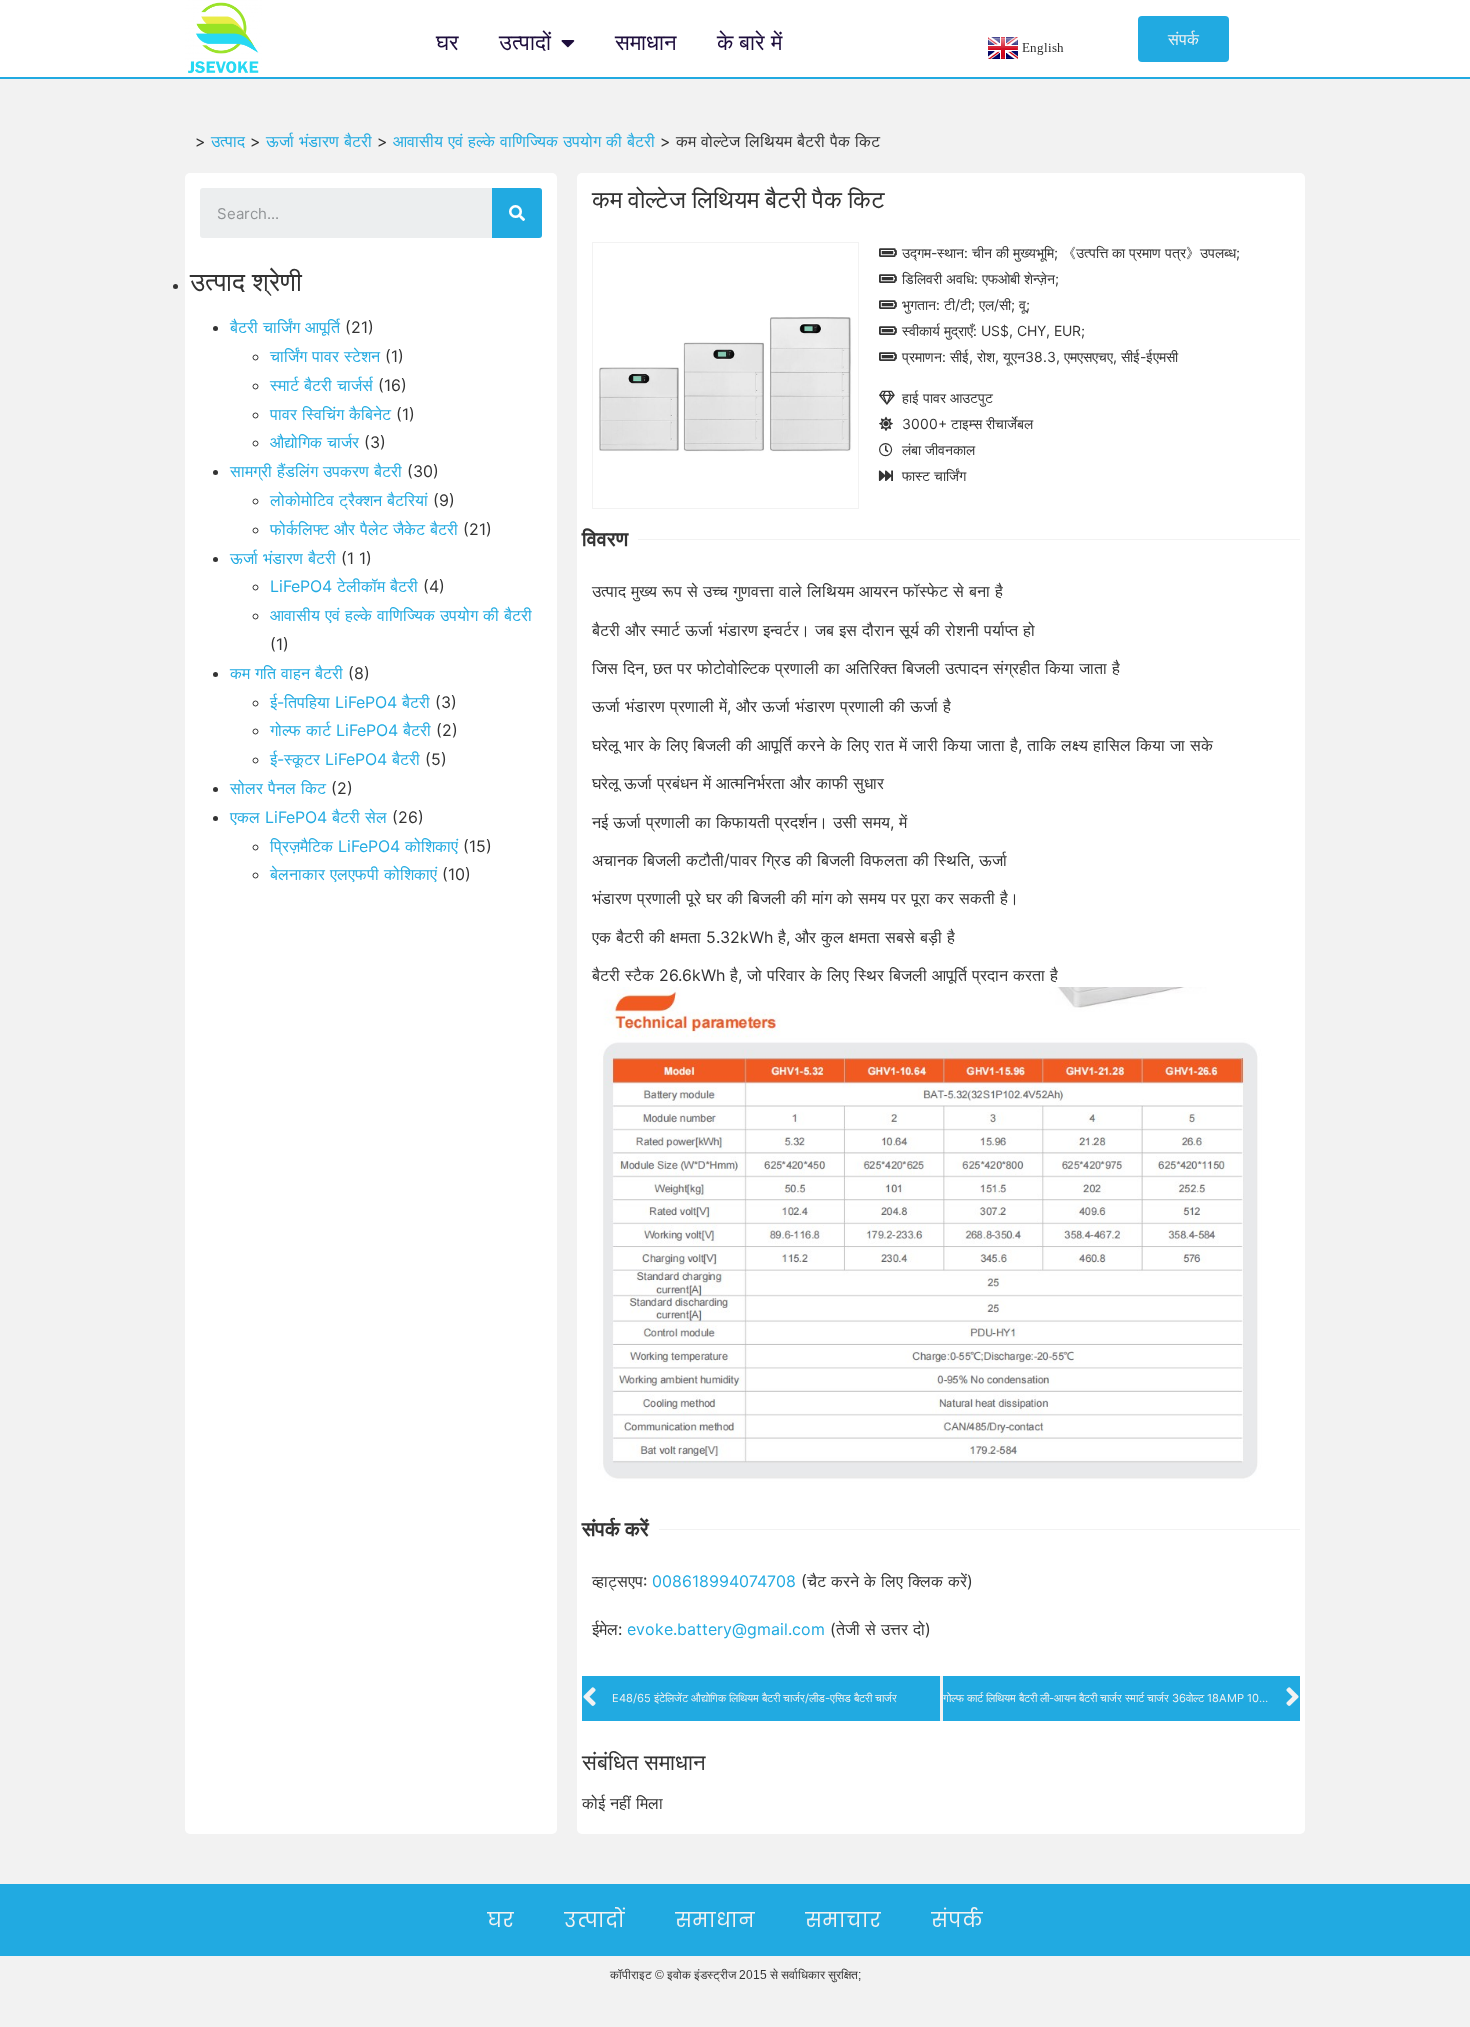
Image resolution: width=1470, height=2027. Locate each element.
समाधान (646, 42)
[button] (1183, 39)
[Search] (517, 213)
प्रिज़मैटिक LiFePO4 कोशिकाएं (364, 846)
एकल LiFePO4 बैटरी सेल (308, 817)
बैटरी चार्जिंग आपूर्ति (285, 327)
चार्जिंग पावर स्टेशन (325, 356)
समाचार (843, 1920)
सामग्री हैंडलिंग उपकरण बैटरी (316, 471)
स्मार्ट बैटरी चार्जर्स (321, 385)
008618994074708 (724, 1581)
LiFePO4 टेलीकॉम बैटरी (344, 586)
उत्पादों (525, 42)
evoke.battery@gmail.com (726, 1629)
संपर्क (957, 1920)
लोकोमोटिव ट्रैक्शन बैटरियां (349, 500)
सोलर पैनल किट (278, 788)
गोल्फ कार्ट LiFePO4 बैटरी (350, 730)
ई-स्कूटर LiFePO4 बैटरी (345, 759)
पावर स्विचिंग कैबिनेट (330, 414)
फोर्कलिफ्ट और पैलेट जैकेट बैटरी (364, 529)
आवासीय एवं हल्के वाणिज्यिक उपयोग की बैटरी (401, 615)
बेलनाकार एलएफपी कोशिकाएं (353, 874)
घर (447, 42)
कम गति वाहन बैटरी (286, 673)
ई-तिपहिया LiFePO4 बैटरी (350, 702)
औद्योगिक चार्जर (314, 442)
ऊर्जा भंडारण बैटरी (283, 558)
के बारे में (749, 42)
